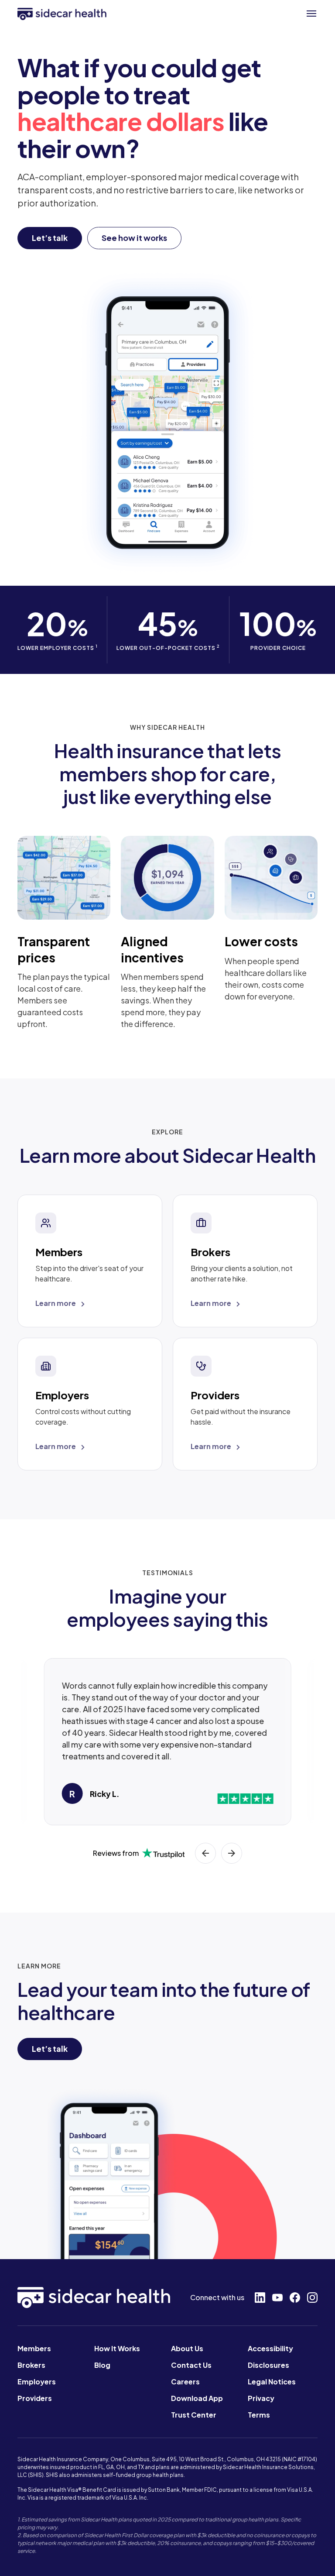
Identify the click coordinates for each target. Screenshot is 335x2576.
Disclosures (268, 2365)
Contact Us (191, 2365)
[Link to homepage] (62, 14)
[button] (311, 14)
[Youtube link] (277, 2298)
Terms (259, 2415)
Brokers (31, 2365)
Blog (102, 2365)
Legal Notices (272, 2382)
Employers (37, 2382)
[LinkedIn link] (260, 2298)
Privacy (261, 2398)
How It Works (117, 2348)
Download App (197, 2398)
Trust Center (194, 2415)
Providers (35, 2398)
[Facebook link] (295, 2298)
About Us (187, 2348)
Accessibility (270, 2348)
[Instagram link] (312, 2298)
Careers (185, 2382)
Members (34, 2348)
